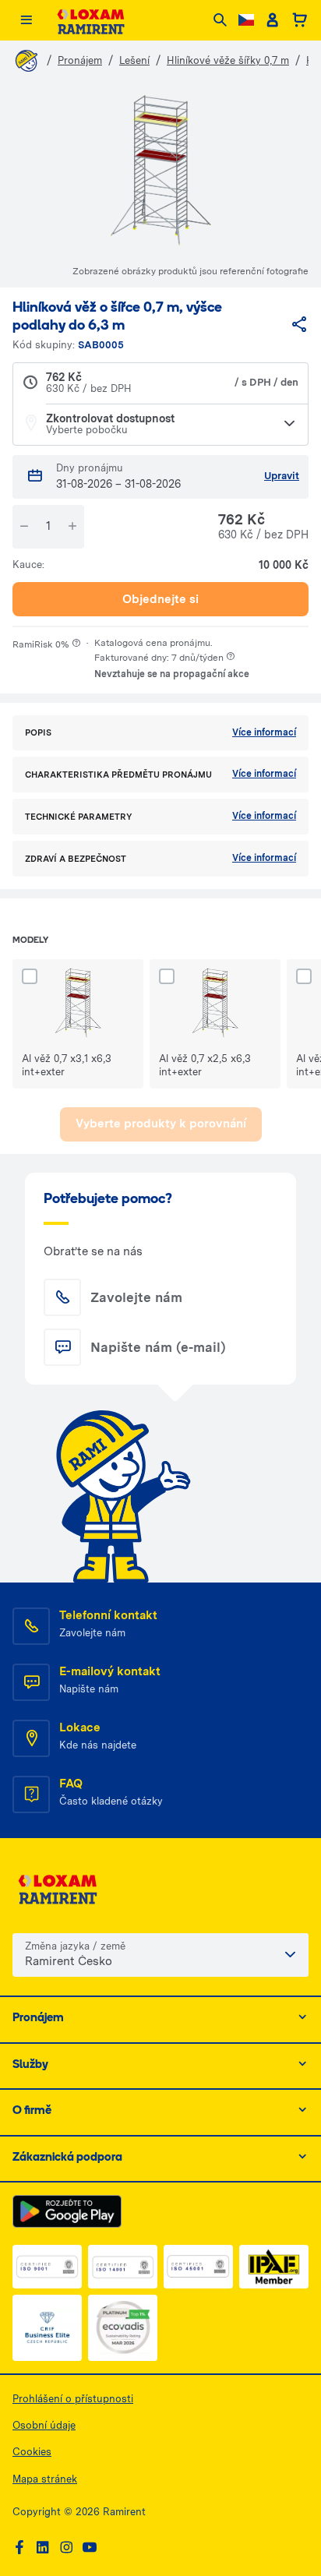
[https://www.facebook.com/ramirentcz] (19, 2548)
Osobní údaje (44, 2425)
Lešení (134, 60)
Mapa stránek (45, 2479)
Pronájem (80, 60)
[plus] (72, 526)
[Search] (220, 21)
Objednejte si (160, 599)
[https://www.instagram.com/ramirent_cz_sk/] (66, 2548)
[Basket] (300, 20)
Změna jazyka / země (75, 1946)
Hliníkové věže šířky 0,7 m (228, 60)
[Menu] (26, 21)
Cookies (32, 2452)
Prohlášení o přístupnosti (73, 2399)
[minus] (24, 526)
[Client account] (272, 20)
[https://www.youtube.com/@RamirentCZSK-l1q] (90, 2548)
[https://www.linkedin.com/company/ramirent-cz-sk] (43, 2548)
